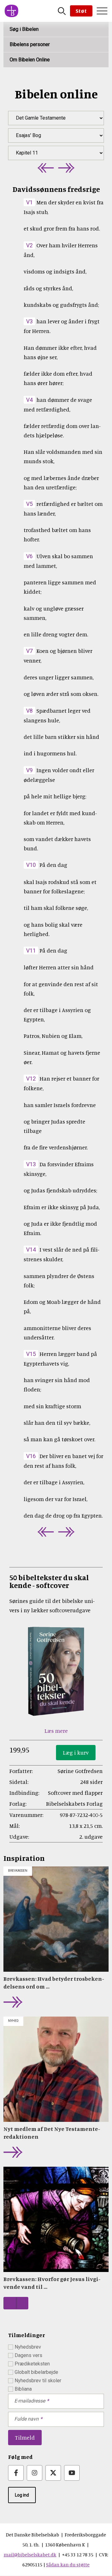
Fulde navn (26, 2419)
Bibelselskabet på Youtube (72, 2473)
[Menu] (102, 11)
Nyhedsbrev (28, 2347)
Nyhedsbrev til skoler (38, 2381)
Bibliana (23, 2389)
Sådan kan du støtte (68, 2564)
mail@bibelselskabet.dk (30, 2555)
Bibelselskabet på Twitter (53, 2473)
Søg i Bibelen (24, 29)
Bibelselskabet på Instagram (35, 2473)
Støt (81, 11)
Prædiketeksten (32, 2364)
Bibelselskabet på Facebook (16, 2473)
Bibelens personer (30, 44)
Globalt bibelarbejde (36, 2372)
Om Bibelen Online (30, 60)
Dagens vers (28, 2355)
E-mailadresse (30, 2401)
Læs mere (56, 1731)
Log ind (22, 2495)
